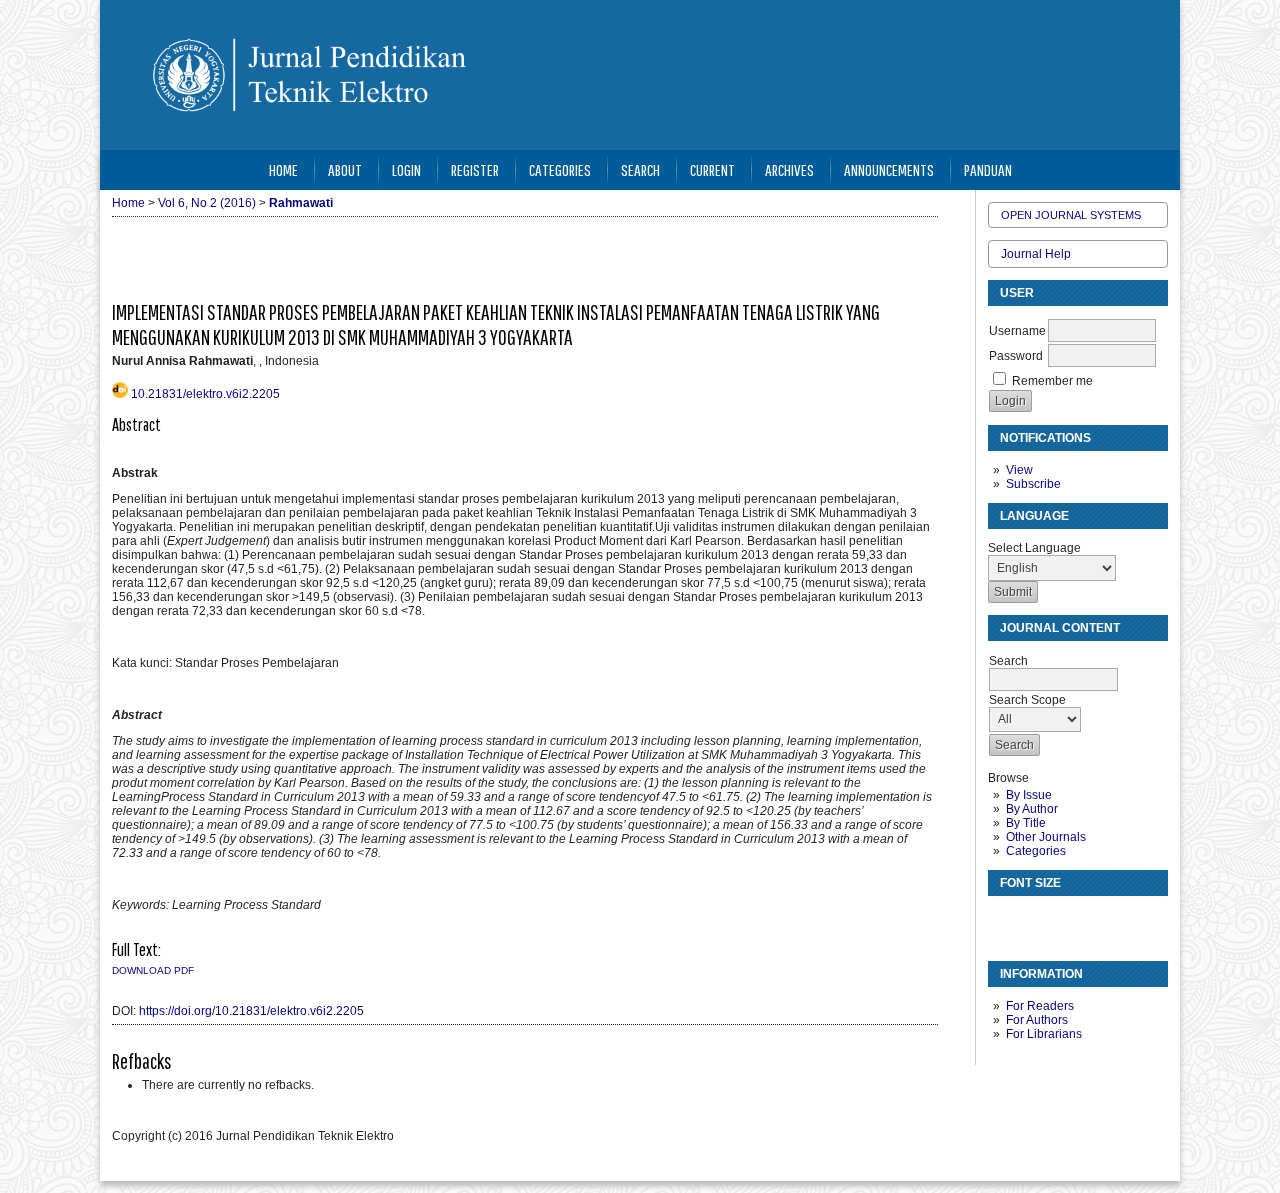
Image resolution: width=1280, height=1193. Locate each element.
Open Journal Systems (1071, 215)
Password (1016, 356)
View (1019, 470)
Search (640, 169)
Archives (789, 169)
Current (712, 169)
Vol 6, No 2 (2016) (207, 203)
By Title (1026, 823)
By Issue (1029, 795)
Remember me (1052, 381)
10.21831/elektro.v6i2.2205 (205, 394)
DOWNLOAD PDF (153, 970)
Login (406, 169)
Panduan (988, 169)
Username (1017, 331)
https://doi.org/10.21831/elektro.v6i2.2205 (251, 1011)
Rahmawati (301, 203)
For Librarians (1044, 1034)
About (345, 169)
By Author (1032, 809)
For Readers (1040, 1006)
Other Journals (1046, 837)
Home (283, 169)
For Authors (1037, 1020)
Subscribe (1033, 484)
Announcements (889, 169)
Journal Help (1036, 254)
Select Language (1034, 548)
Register (475, 169)
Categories (1036, 851)
